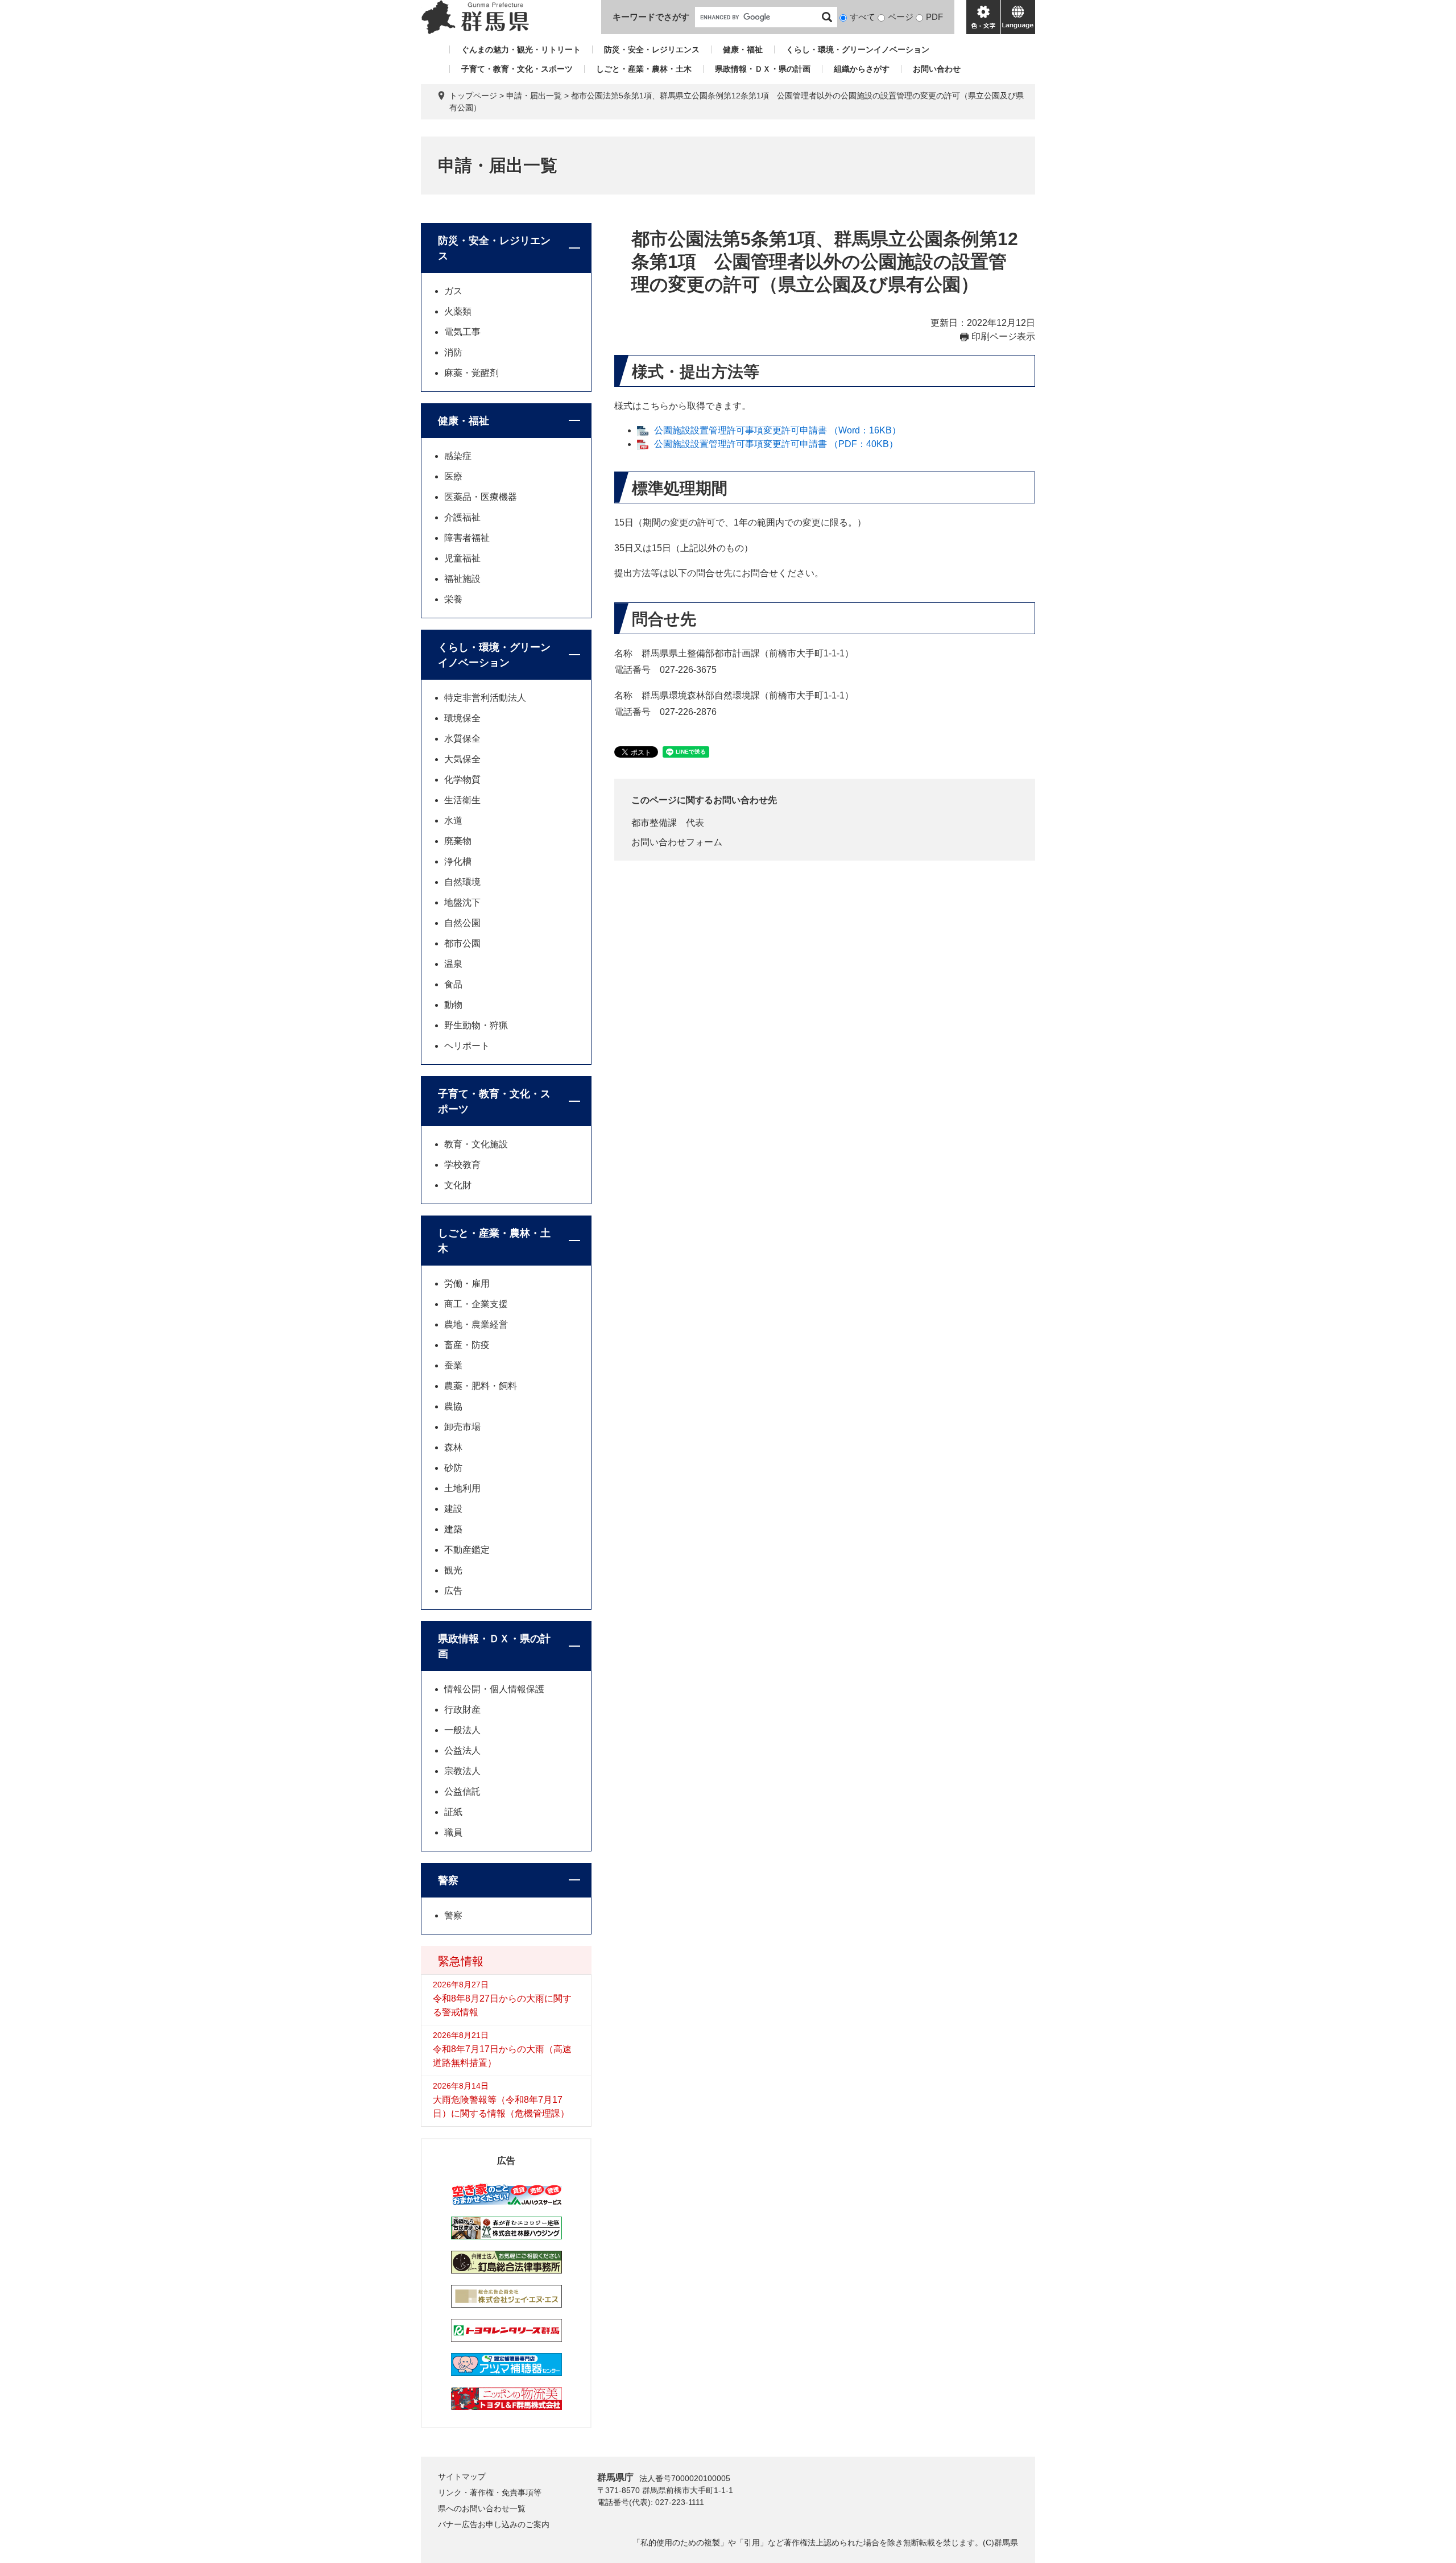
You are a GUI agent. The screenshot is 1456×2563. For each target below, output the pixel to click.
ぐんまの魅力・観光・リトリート (521, 49)
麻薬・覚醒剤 (471, 373)
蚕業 (453, 1365)
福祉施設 (462, 579)
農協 (453, 1406)
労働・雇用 (467, 1283)
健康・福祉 (743, 49)
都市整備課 (654, 823)
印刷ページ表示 (1003, 336)
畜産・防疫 (467, 1345)
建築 (453, 1529)
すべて (863, 17)
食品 (453, 984)
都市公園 (462, 943)
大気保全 (462, 759)
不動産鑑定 (467, 1550)
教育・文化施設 (476, 1144)
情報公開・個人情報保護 (494, 1689)
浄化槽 (458, 861)
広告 (453, 1591)
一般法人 (462, 1730)
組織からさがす (862, 69)
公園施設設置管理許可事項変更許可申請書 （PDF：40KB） (776, 444)
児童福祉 (462, 558)
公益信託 (462, 1791)
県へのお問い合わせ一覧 (482, 2508)
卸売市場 (462, 1427)
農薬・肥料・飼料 (481, 1386)
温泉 (453, 964)
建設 (453, 1509)
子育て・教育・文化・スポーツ (517, 69)
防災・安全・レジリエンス (652, 49)
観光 (453, 1570)
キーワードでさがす (651, 17)
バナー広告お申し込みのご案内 (494, 2524)
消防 (453, 352)
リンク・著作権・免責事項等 (490, 2492)
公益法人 (462, 1750)
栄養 (453, 599)
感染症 (458, 456)
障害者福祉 (467, 538)
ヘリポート (467, 1046)
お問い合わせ (937, 69)
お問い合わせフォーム (677, 842)
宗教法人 (462, 1771)
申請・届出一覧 (534, 96)
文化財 (458, 1185)
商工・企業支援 (476, 1304)
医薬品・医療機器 (481, 497)
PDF (934, 17)
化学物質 (462, 780)
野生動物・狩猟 (476, 1025)
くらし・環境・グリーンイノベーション (858, 49)
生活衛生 (462, 800)
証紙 (453, 1812)
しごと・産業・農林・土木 (644, 69)
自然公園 (462, 923)
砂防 (453, 1468)
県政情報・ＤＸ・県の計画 (763, 69)
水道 (453, 820)
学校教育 (462, 1165)
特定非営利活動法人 (485, 698)
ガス (453, 291)
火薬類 (458, 311)
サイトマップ (462, 2477)
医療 (453, 476)
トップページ (473, 96)
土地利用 (462, 1488)
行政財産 (462, 1710)
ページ (901, 17)
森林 (453, 1447)
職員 (453, 1832)
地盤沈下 (462, 902)
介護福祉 (462, 517)
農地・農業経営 (476, 1324)
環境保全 (462, 718)
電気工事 (462, 332)
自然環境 (462, 882)
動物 (453, 1005)
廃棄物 (458, 841)
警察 (448, 1880)
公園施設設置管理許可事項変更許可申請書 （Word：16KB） (777, 430)
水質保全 (462, 739)
